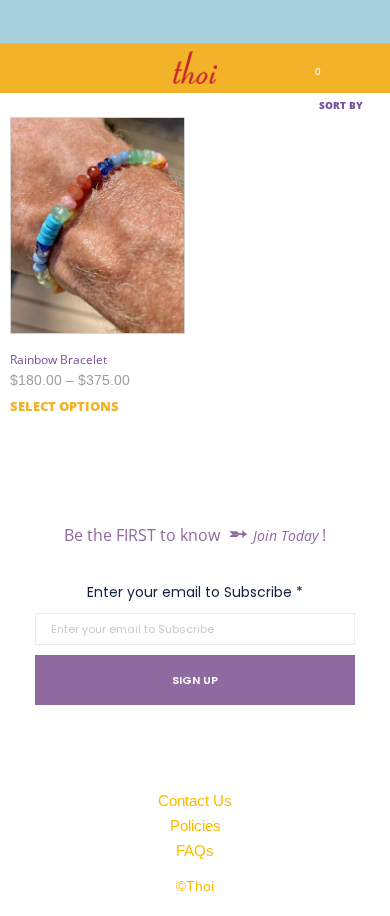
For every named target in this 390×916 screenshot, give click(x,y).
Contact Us (195, 800)
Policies (195, 825)
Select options (64, 406)
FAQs (195, 850)
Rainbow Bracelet (58, 359)
